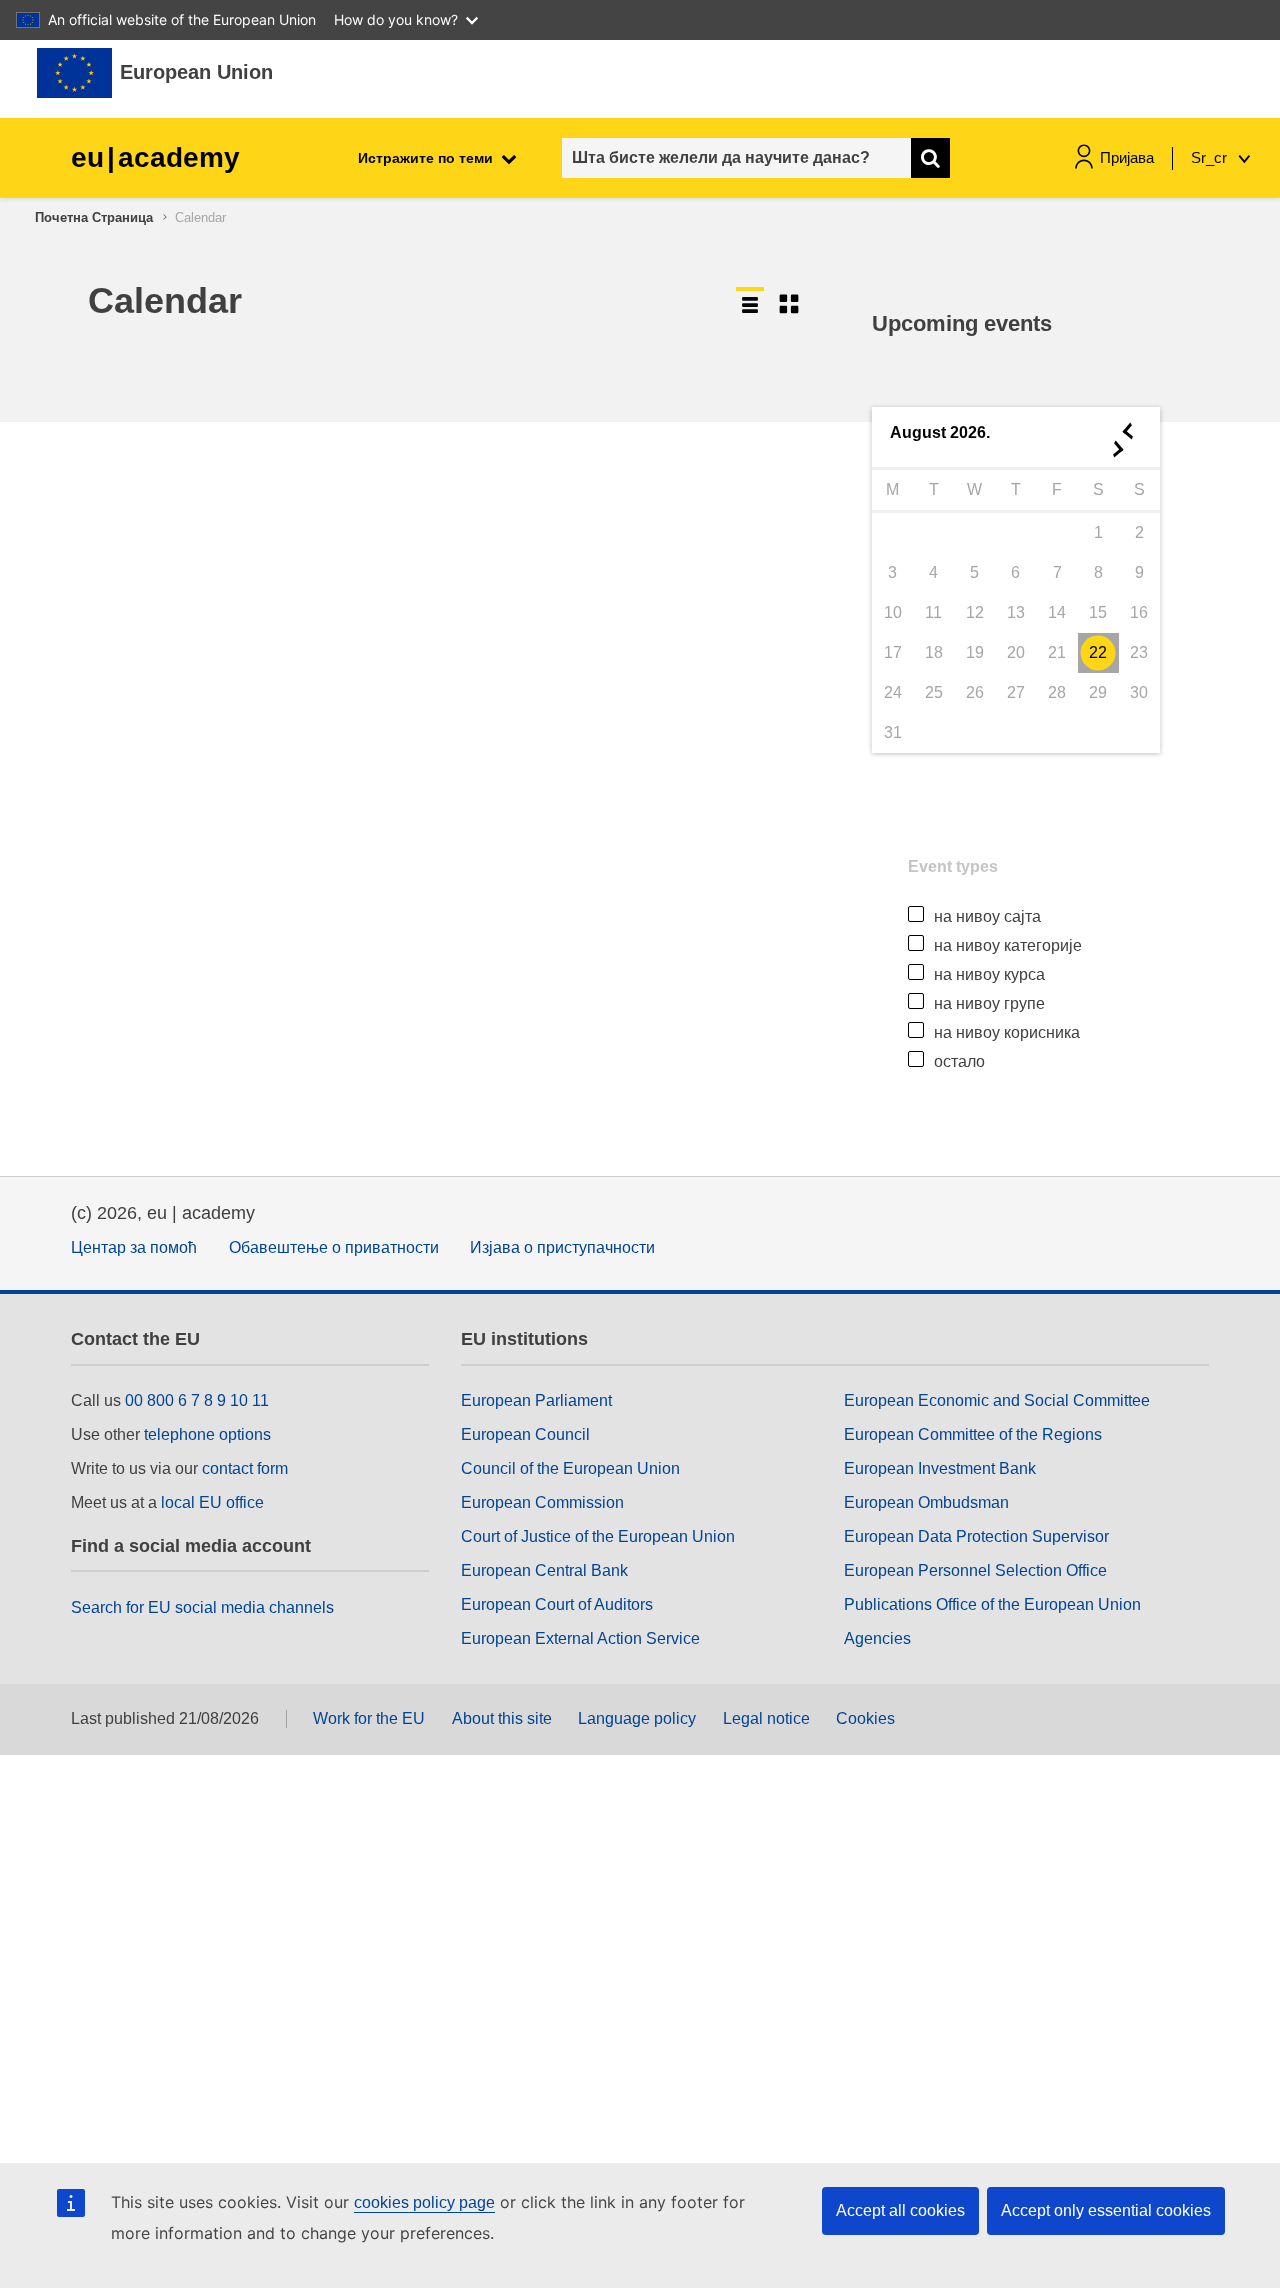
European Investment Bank (940, 1468)
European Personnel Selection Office (975, 1570)
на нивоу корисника (1007, 1032)
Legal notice (766, 1718)
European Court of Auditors (557, 1604)
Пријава (1127, 157)
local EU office (212, 1502)
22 (1098, 652)
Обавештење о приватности (334, 1247)
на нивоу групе (989, 1003)
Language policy (637, 1718)
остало (959, 1061)
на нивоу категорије (1008, 945)
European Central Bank (544, 1570)
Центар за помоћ (134, 1247)
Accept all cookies (900, 2210)
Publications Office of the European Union (992, 1604)
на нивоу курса (989, 974)
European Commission (542, 1502)
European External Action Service (580, 1638)
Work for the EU (369, 1718)
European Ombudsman (926, 1502)
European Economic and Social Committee (997, 1400)
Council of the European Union (570, 1468)
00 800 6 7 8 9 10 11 (197, 1400)
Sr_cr (1211, 157)
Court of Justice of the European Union (598, 1536)
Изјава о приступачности (562, 1247)
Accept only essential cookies (1106, 2210)
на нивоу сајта (987, 916)
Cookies (865, 1718)
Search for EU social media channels (202, 1607)
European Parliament (536, 1400)
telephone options (207, 1434)
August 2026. (940, 432)
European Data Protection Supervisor (976, 1536)
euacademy (155, 157)
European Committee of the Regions (973, 1434)
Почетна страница (94, 217)
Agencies (877, 1638)
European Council (525, 1434)
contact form (245, 1468)
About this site (502, 1718)
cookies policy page (424, 2202)
